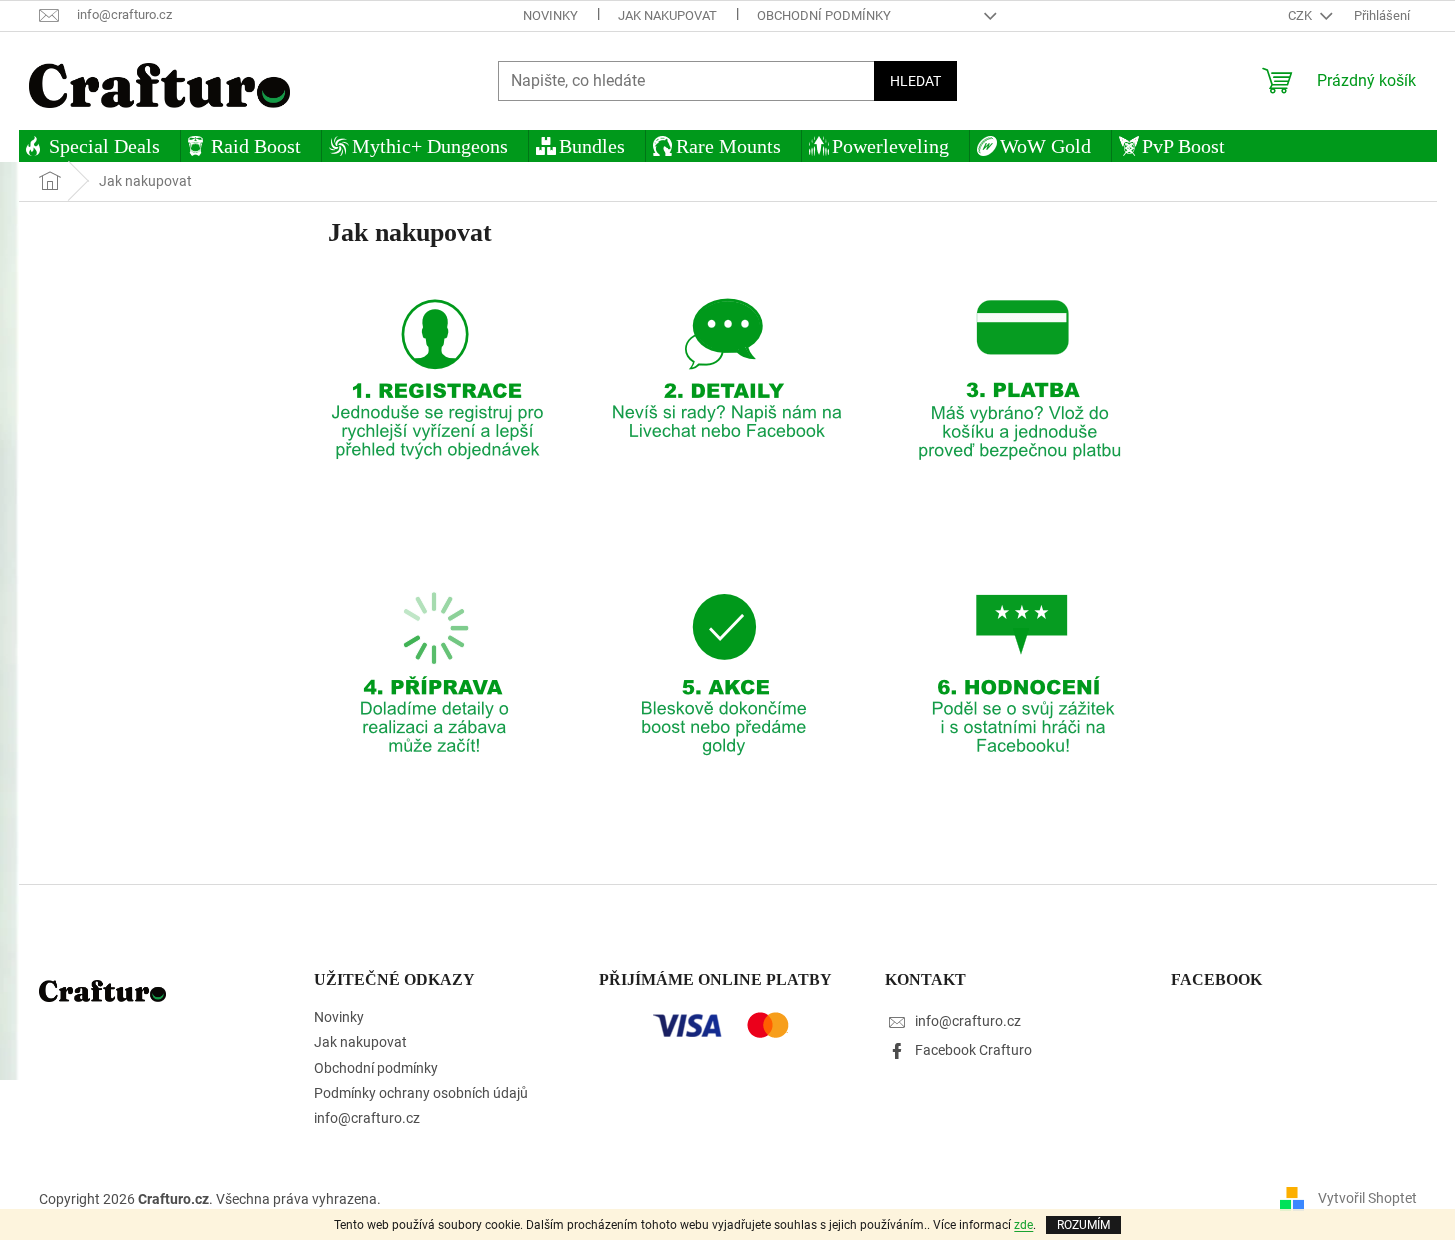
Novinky (550, 15)
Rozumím (1083, 1225)
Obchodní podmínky (824, 15)
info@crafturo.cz (367, 1118)
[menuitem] (99, 146)
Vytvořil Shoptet (1367, 1198)
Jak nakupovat (667, 15)
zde (1023, 1225)
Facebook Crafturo (973, 1050)
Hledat (915, 81)
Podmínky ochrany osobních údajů (421, 1093)
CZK (1301, 15)
